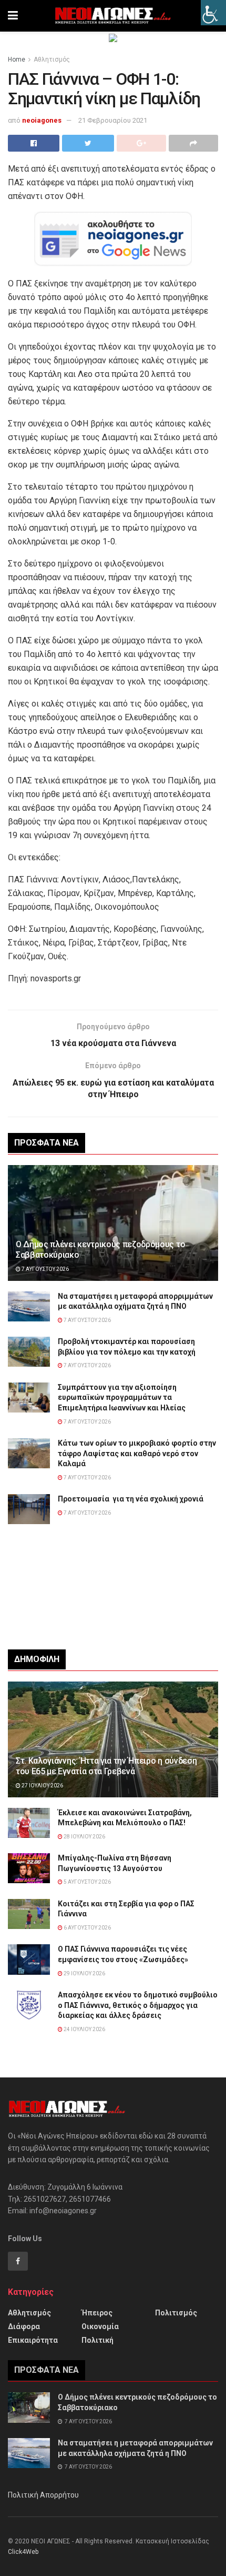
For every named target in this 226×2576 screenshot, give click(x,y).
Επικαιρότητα (33, 2340)
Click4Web (23, 2552)
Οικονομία (100, 2326)
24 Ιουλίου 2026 (84, 2029)
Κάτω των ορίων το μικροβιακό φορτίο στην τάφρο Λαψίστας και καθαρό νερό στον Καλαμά (137, 1453)
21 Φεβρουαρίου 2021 (113, 120)
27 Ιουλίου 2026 (42, 1786)
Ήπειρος (97, 2313)
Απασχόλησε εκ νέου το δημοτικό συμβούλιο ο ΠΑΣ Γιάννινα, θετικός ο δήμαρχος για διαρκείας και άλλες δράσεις (138, 2005)
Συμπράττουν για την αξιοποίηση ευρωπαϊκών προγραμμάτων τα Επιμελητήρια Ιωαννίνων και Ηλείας (122, 1398)
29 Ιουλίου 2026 (84, 1973)
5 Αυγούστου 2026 (87, 1882)
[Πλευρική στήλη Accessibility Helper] (213, 13)
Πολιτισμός (176, 2313)
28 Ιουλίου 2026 (84, 1837)
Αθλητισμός (52, 59)
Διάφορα (24, 2326)
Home (17, 59)
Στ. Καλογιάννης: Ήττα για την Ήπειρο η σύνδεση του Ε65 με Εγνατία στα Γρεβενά (106, 1766)
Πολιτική (97, 2340)
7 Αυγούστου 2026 (45, 1269)
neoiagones (42, 120)
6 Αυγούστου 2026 (87, 1928)
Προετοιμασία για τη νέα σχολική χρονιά (131, 1499)
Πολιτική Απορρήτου (43, 2495)
